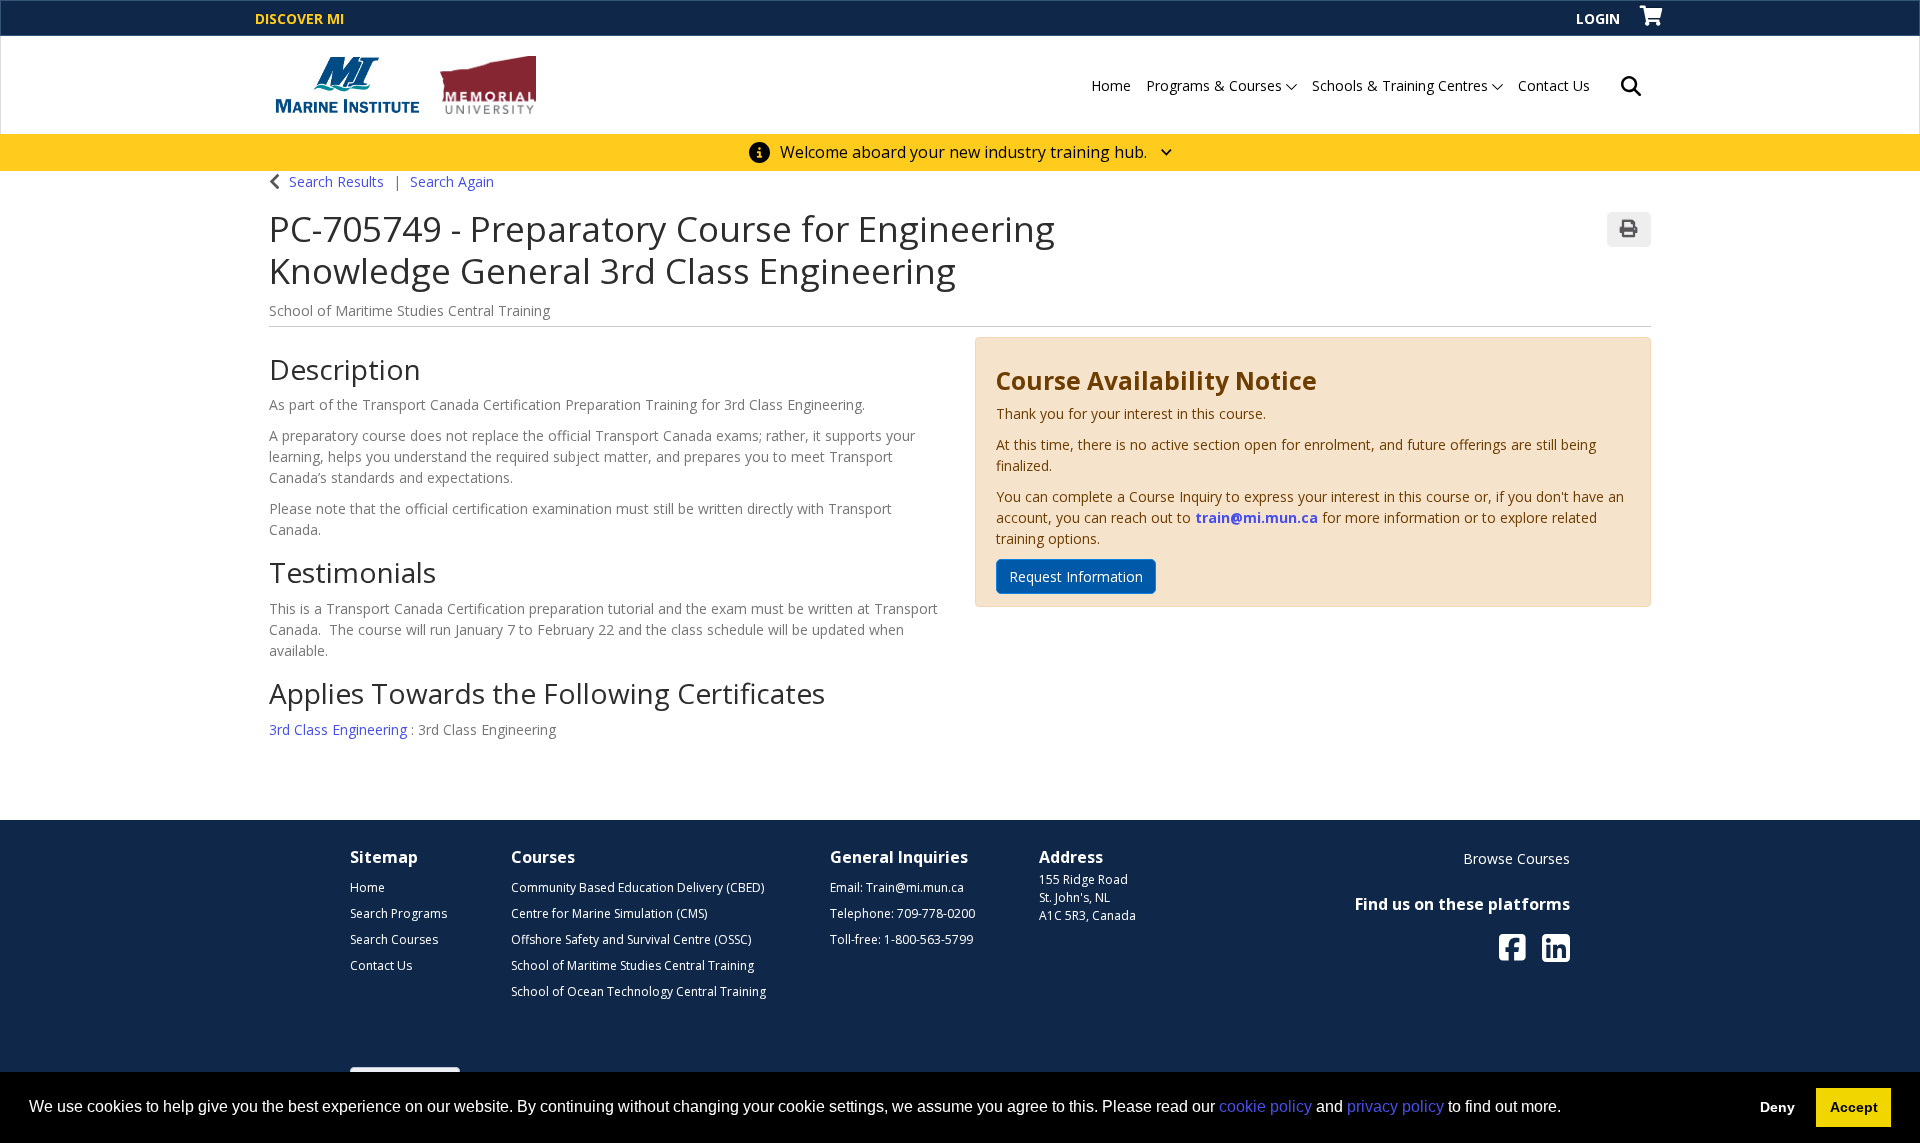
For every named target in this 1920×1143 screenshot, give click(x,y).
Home (1111, 85)
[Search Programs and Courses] (1631, 85)
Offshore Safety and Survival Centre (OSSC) (631, 939)
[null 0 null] (1652, 17)
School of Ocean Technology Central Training (638, 991)
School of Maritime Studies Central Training (632, 965)
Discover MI (299, 18)
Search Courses (394, 939)
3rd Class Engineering (340, 729)
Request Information (1076, 576)
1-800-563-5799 (928, 939)
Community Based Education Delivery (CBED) (637, 887)
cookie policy (1265, 1106)
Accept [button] (1854, 1107)
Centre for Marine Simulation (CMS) (609, 913)
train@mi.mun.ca (1256, 517)
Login (1598, 18)
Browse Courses (1516, 858)
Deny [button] (1777, 1107)
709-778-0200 (936, 913)
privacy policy (1395, 1106)
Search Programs (398, 913)
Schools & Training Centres (1402, 85)
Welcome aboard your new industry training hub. (965, 152)
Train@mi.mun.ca (915, 887)
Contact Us (1554, 85)
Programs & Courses (1216, 85)
